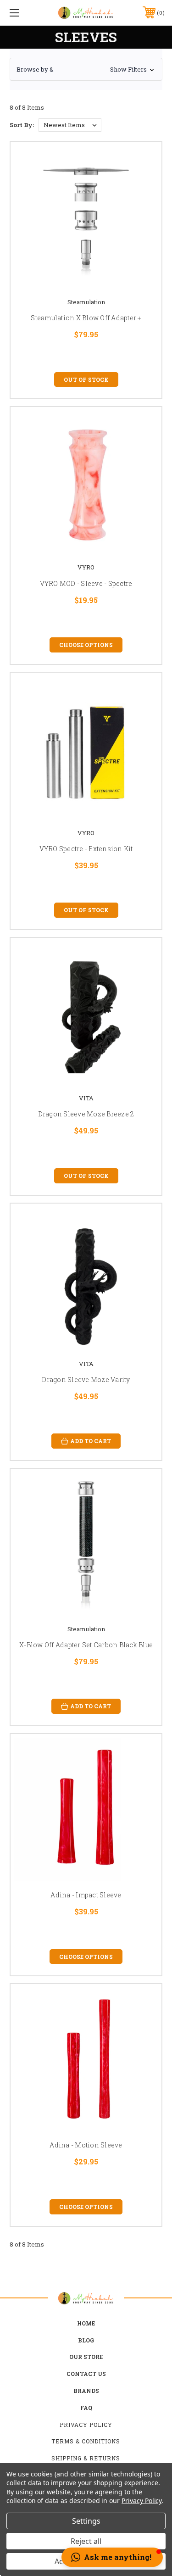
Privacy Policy (86, 2425)
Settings (86, 2521)
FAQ (86, 2408)
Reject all (86, 2541)
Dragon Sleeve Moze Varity (86, 1380)
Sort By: (22, 125)
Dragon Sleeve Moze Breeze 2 (86, 1114)
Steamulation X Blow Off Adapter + (86, 318)
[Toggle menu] (25, 13)
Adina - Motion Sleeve (86, 2145)
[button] (86, 69)
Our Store (86, 2357)
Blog (86, 2340)
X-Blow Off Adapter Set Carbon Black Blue (86, 1645)
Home (86, 2323)
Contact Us (86, 2374)
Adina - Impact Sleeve (86, 1895)
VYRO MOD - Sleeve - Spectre (86, 583)
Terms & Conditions (86, 2441)
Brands (86, 2391)
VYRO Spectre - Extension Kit (86, 849)
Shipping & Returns (86, 2458)
